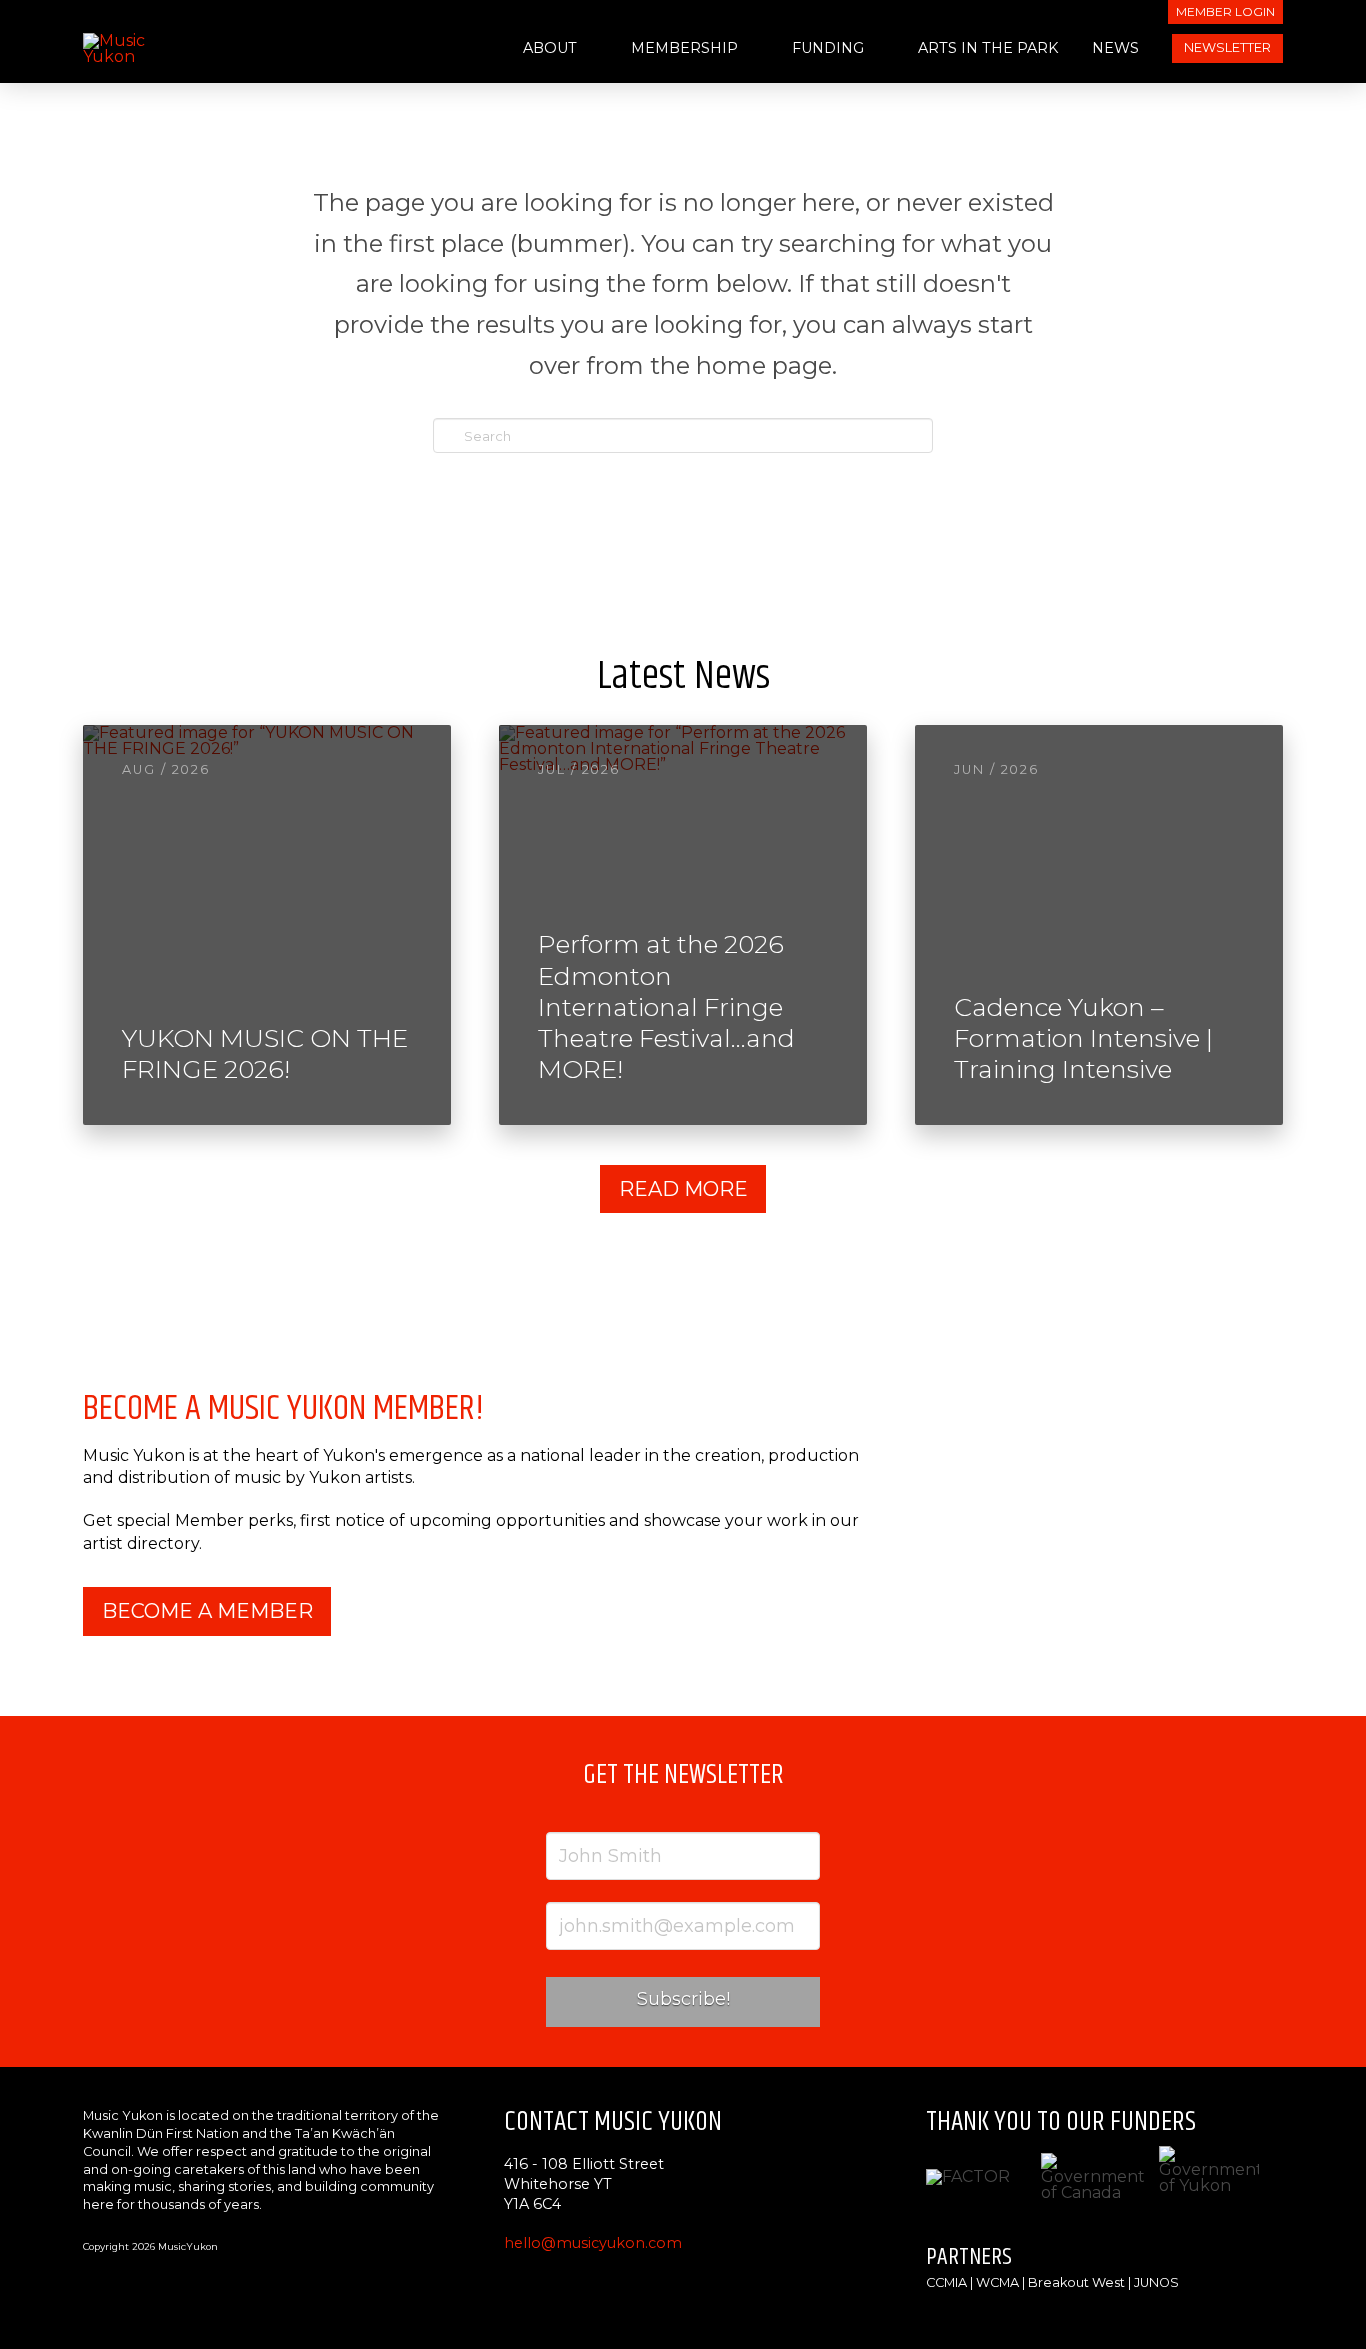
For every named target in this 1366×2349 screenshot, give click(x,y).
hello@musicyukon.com (593, 2243)
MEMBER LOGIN (1225, 11)
